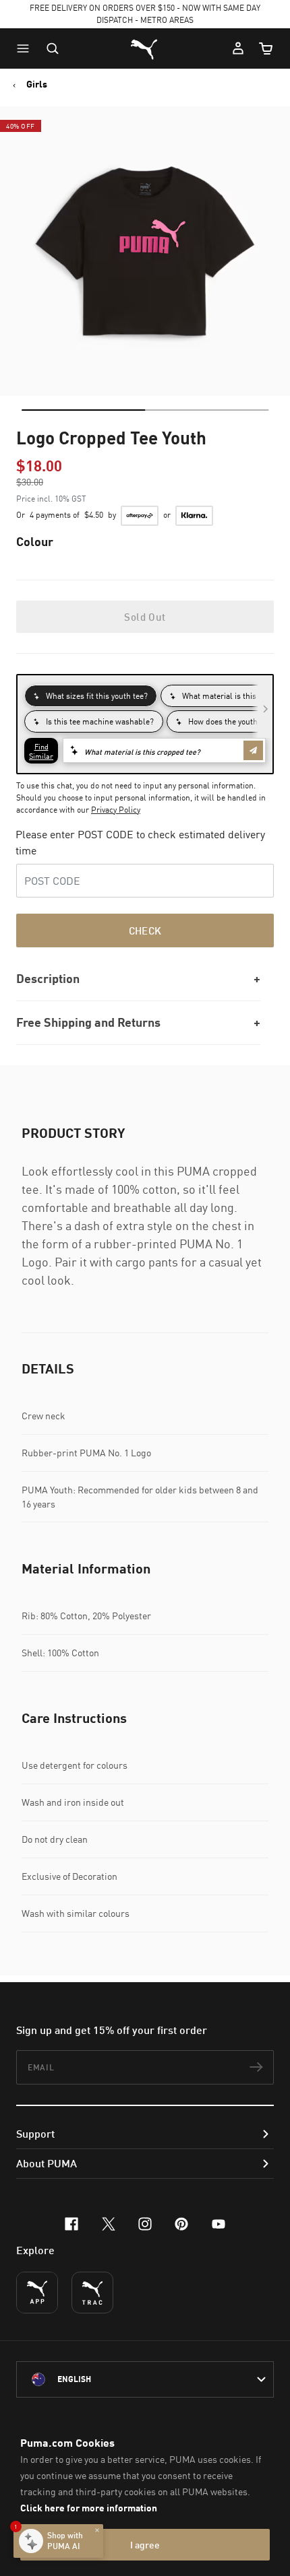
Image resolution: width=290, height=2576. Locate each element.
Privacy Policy (116, 810)
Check (145, 930)
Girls (37, 84)
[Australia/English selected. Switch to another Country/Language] (145, 2379)
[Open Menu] (26, 48)
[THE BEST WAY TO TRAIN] (92, 2293)
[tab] (83, 410)
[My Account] (238, 48)
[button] (26, 48)
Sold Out (145, 617)
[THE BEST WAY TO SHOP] (37, 2293)
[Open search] (53, 48)
